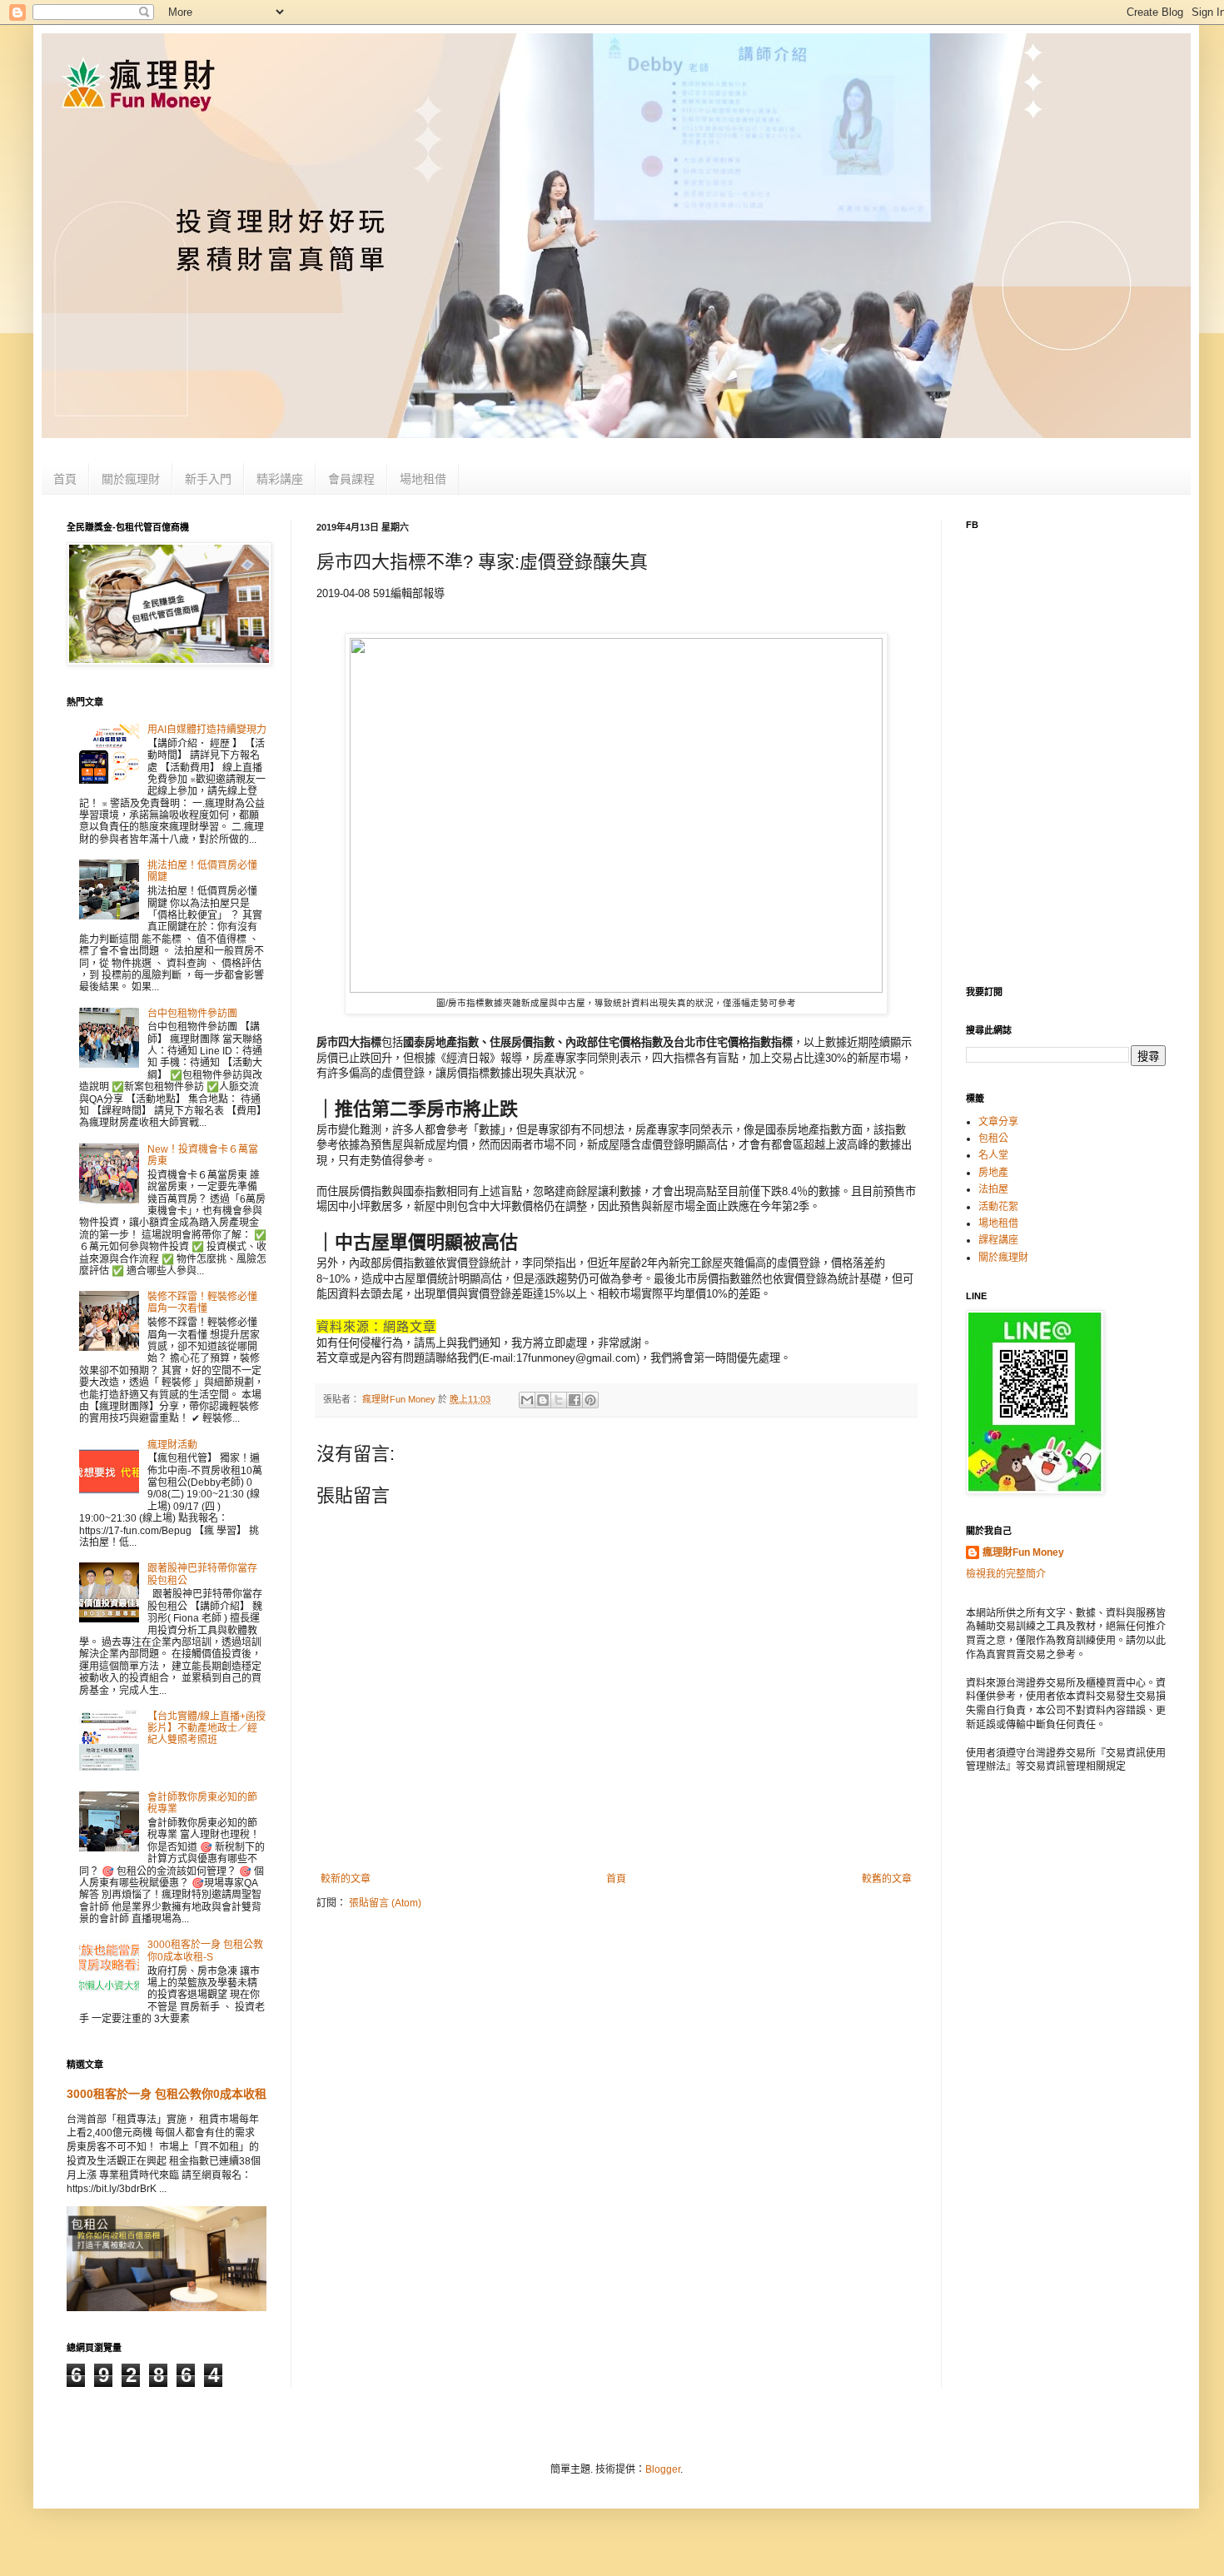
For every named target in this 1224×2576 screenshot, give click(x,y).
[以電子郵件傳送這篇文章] (527, 1400)
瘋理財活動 (172, 1445)
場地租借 (423, 479)
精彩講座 (280, 479)
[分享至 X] (559, 1400)
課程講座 (998, 1240)
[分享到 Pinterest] (590, 1400)
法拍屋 (993, 1189)
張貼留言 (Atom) (385, 1903)
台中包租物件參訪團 (192, 1014)
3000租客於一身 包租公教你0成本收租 (167, 2094)
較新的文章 (346, 1879)
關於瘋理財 (131, 479)
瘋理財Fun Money (1023, 1552)
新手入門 (208, 479)
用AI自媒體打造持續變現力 (207, 730)
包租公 (993, 1139)
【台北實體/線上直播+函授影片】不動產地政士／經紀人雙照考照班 (206, 1729)
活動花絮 (998, 1207)
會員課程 (351, 479)
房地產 (993, 1173)
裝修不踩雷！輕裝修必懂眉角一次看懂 (202, 1303)
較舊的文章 (887, 1879)
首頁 (65, 479)
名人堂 (993, 1155)
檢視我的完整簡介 (1006, 1574)
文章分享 (998, 1122)
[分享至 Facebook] (575, 1400)
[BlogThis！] (543, 1400)
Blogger (663, 2469)
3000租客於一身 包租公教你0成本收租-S (205, 1951)
